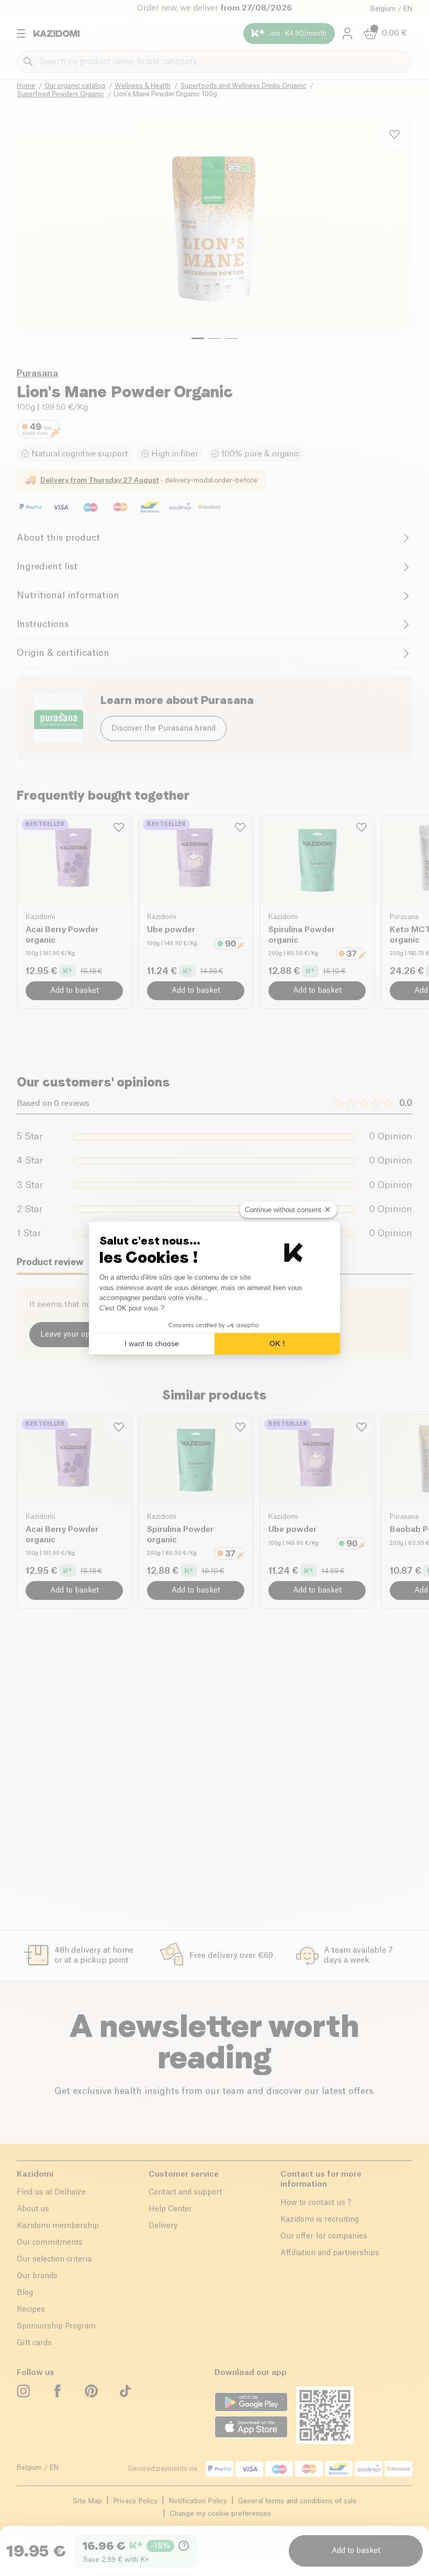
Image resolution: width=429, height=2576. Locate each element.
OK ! (277, 1343)
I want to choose (152, 1343)
